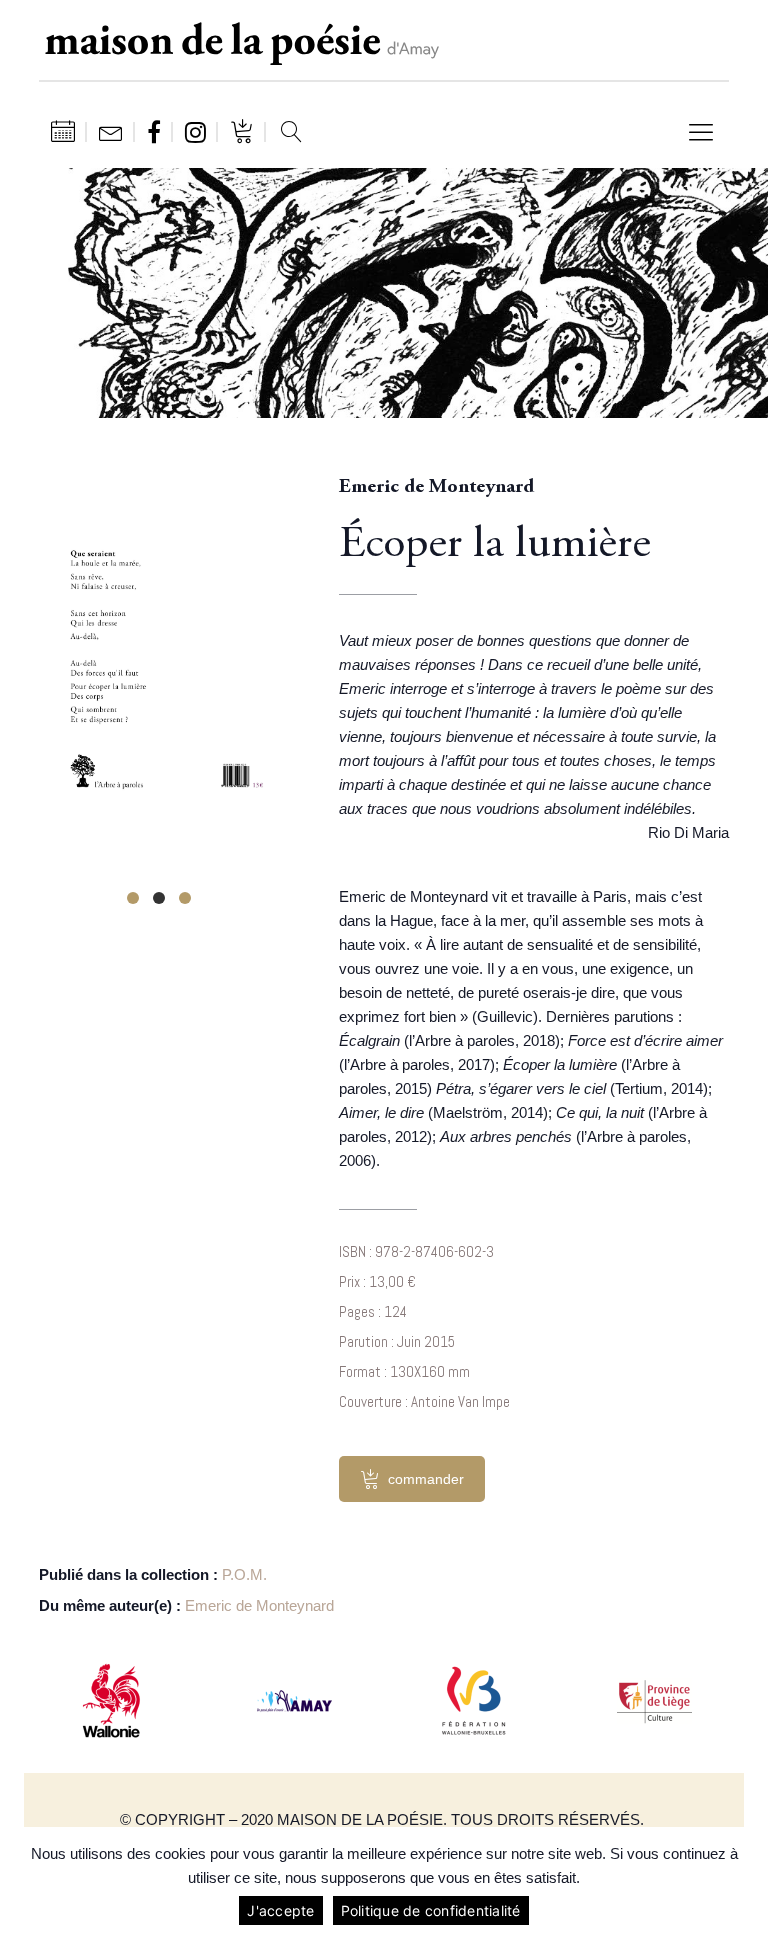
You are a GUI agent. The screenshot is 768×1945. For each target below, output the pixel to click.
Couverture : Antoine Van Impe (424, 1401)
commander (426, 1479)
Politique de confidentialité (431, 1910)
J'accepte (280, 1910)
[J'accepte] (743, 1886)
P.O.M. (244, 1574)
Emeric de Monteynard (259, 1605)
